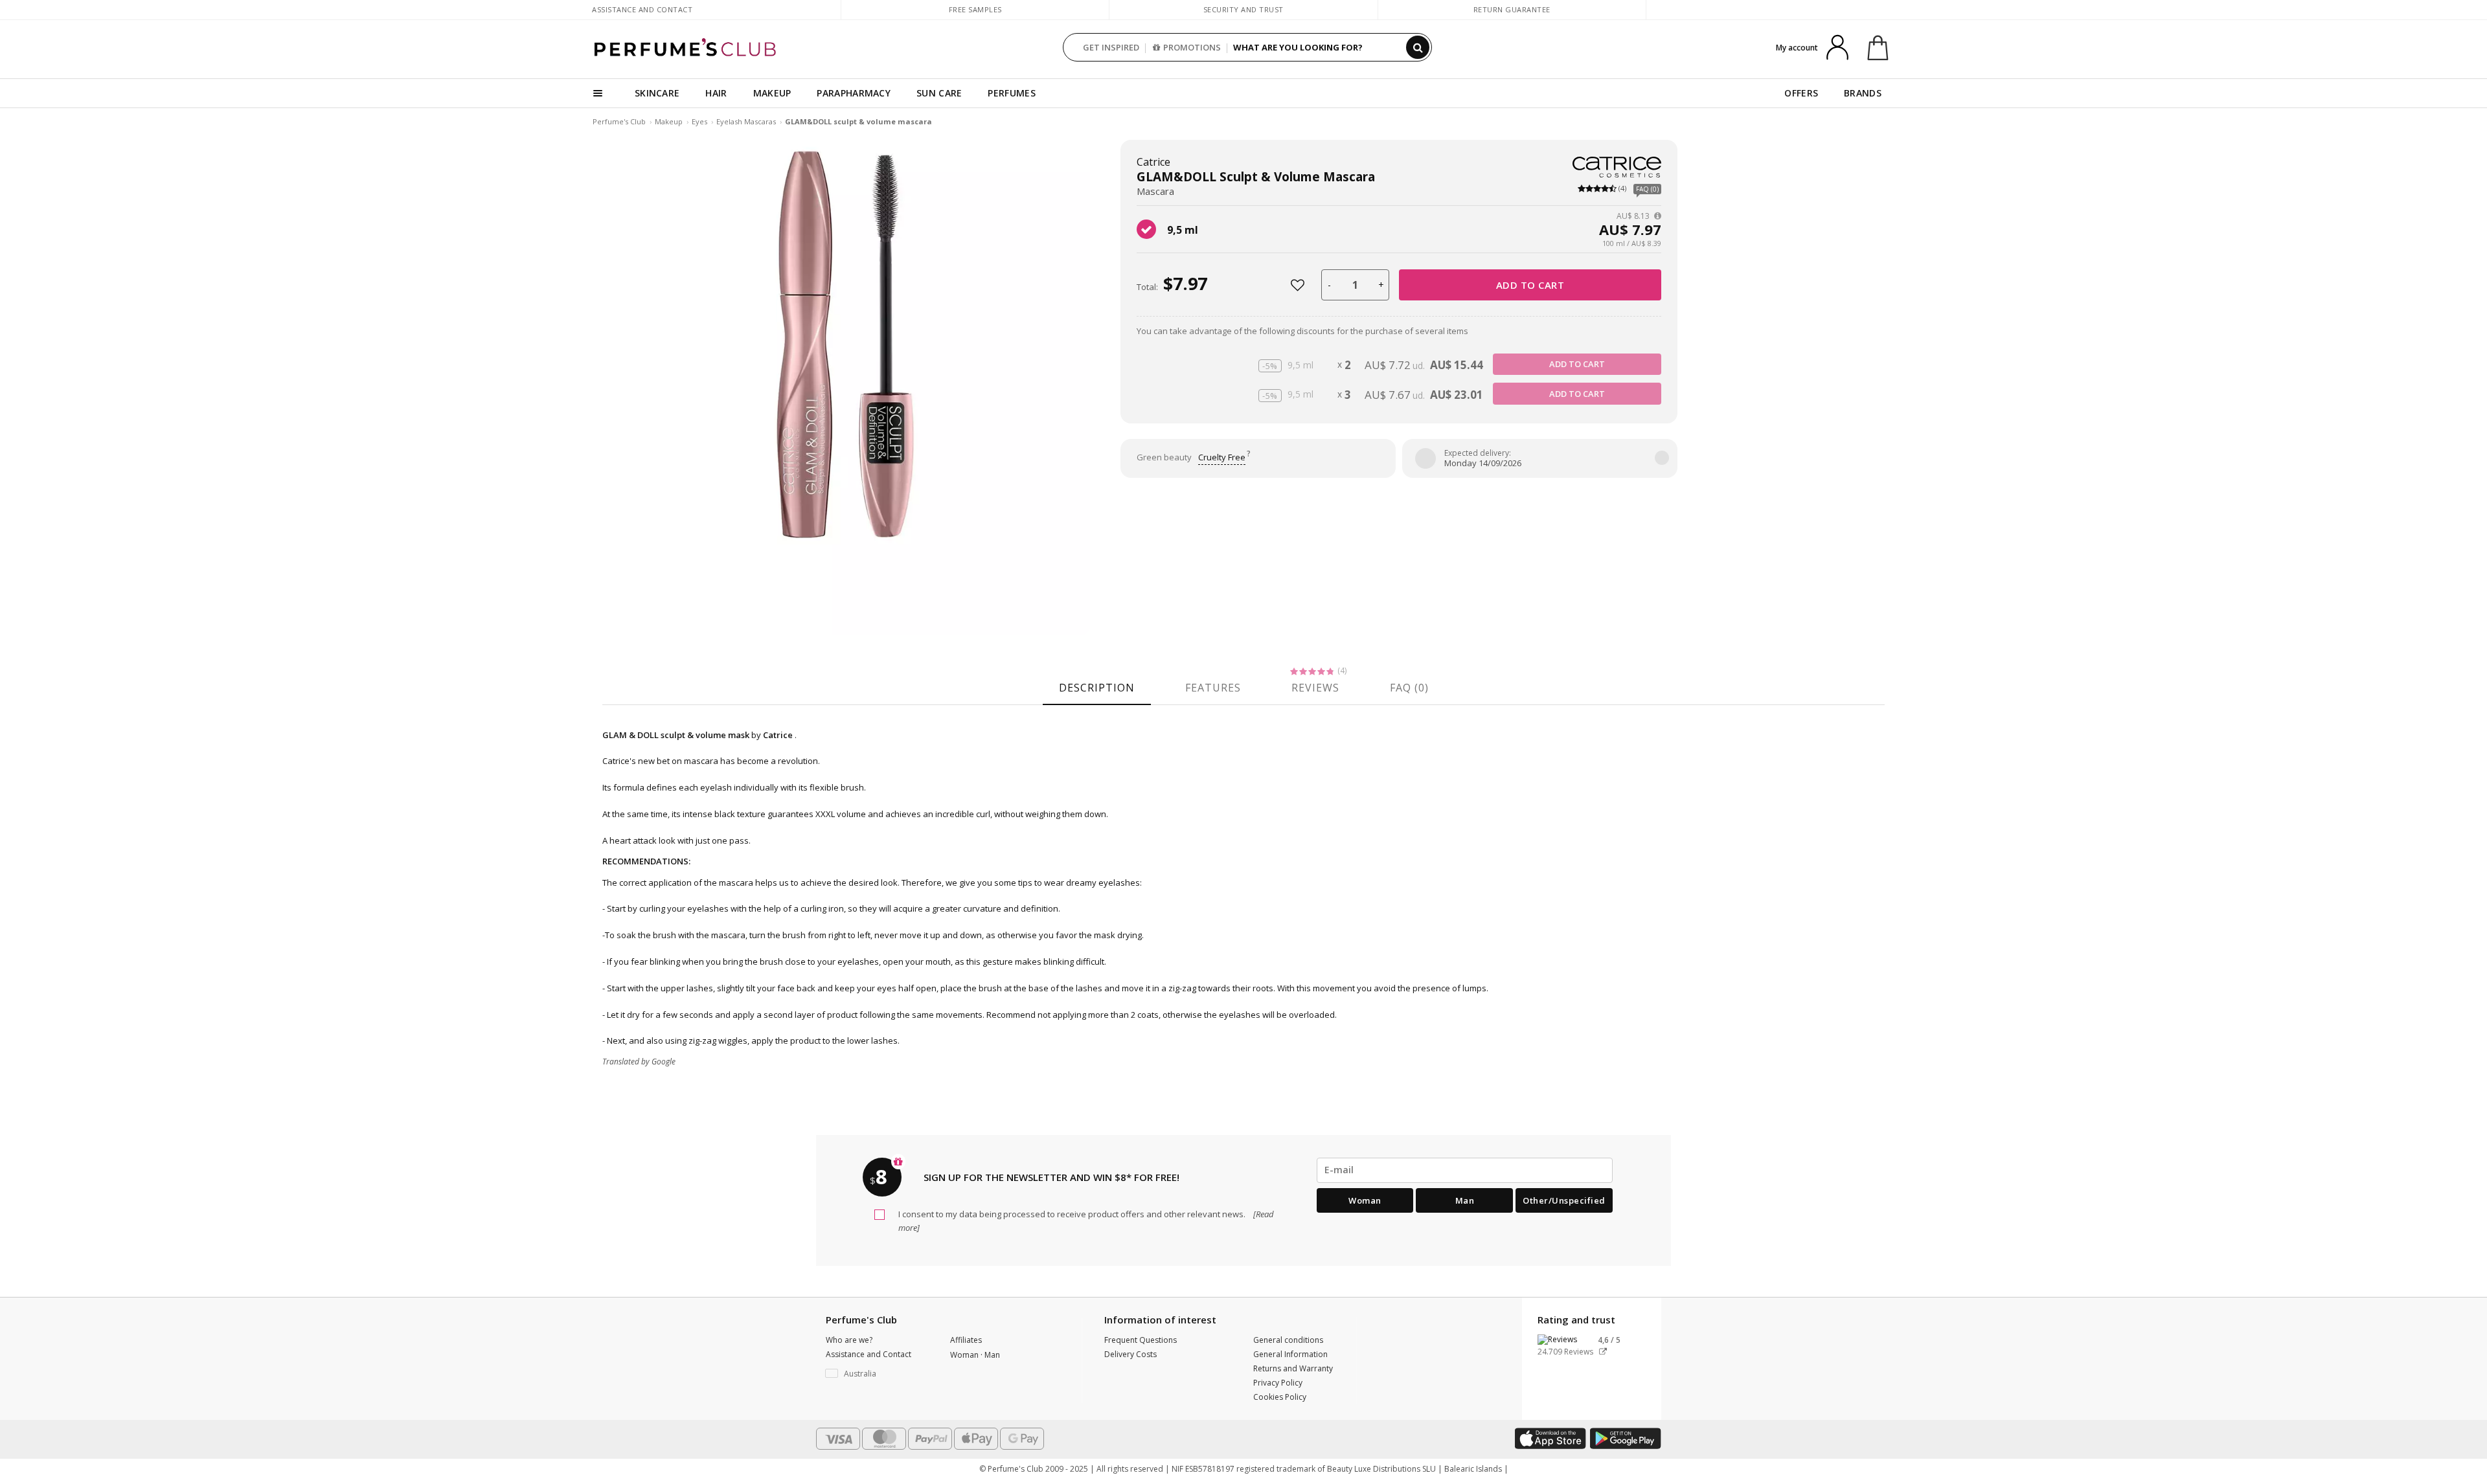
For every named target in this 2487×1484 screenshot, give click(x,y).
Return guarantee (1512, 9)
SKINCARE (657, 93)
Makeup (669, 121)
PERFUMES (1011, 93)
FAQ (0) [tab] (1409, 688)
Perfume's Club (619, 121)
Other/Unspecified (1564, 1200)
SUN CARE (939, 93)
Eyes (699, 121)
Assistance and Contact (642, 9)
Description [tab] (1097, 688)
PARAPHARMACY (854, 93)
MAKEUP (772, 93)
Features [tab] (1213, 688)
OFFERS (1801, 93)
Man (1465, 1200)
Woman (1365, 1200)
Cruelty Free (1222, 457)
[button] (878, 1374)
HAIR (716, 93)
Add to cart (1530, 285)
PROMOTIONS (1192, 47)
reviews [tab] (1315, 688)
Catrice (1153, 162)
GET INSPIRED (1111, 47)
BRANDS (1863, 93)
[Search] (1418, 47)
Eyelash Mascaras (746, 121)
